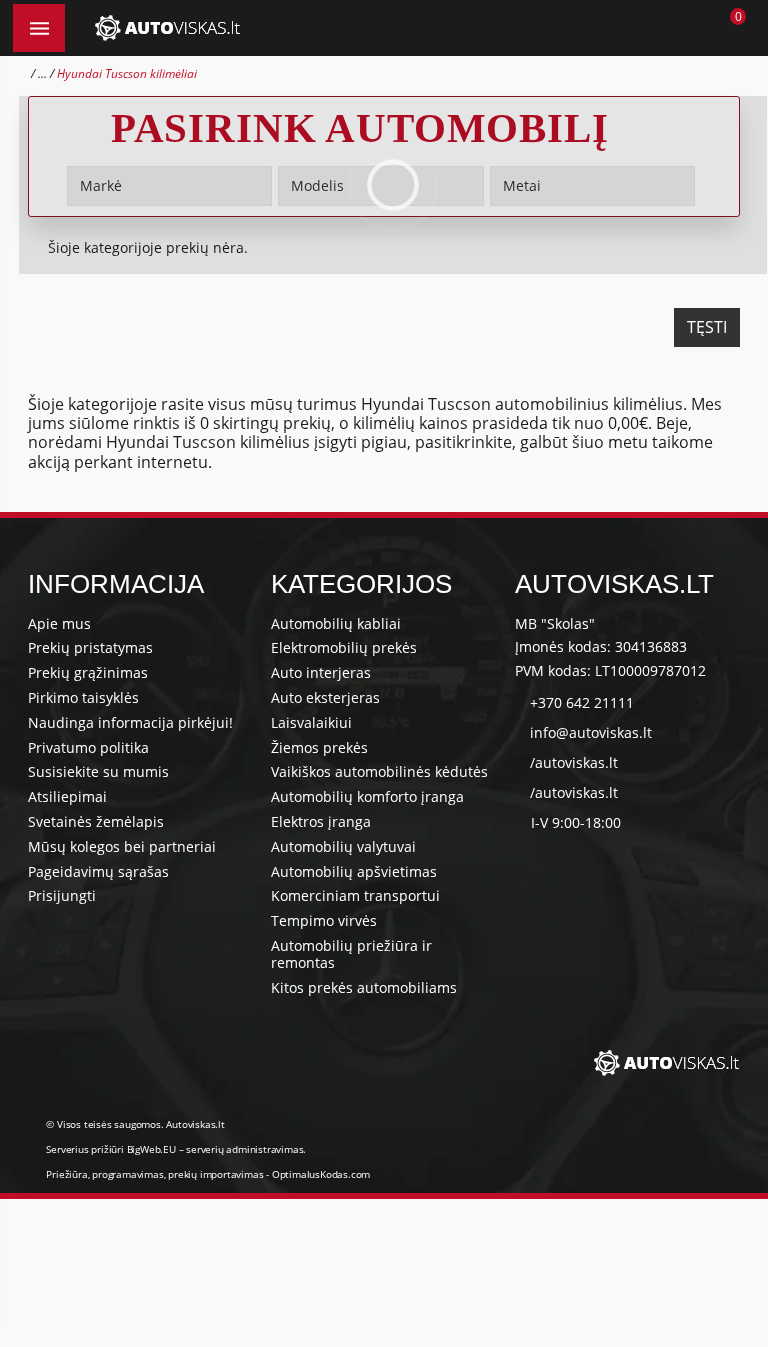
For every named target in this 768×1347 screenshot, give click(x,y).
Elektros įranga (321, 821)
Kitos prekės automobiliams (364, 987)
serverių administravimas (244, 1149)
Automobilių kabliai (336, 623)
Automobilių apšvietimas (354, 871)
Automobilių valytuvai (343, 846)
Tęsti (707, 327)
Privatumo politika (88, 747)
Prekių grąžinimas (88, 672)
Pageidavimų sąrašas (98, 871)
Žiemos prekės (319, 747)
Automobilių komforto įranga (367, 796)
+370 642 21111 (582, 702)
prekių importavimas (215, 1174)
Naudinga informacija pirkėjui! (130, 722)
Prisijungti (62, 895)
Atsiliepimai (67, 796)
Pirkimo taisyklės (83, 697)
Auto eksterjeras (325, 697)
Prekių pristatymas (90, 647)
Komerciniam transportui (355, 895)
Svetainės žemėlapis (96, 821)
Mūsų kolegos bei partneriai (122, 846)
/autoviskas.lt (574, 762)
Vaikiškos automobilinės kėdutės (379, 771)
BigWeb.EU (151, 1149)
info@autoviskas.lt (591, 732)
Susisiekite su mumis (98, 771)
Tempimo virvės (324, 920)
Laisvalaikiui (311, 722)
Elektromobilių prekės (344, 647)
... (42, 73)
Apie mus (59, 623)
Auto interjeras (321, 672)
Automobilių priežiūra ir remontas (351, 954)
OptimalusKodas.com (321, 1174)
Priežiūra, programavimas (104, 1174)
